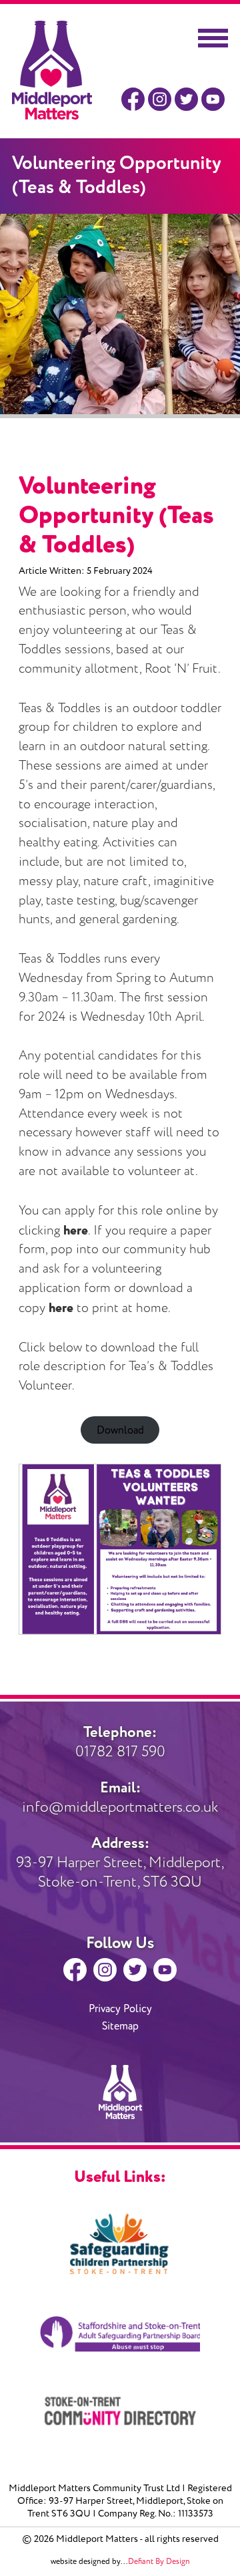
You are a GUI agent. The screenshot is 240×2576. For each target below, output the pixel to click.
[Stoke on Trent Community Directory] (120, 2411)
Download (120, 1430)
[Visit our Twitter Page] (186, 100)
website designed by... (120, 2562)
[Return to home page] (52, 116)
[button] (213, 38)
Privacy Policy (120, 2009)
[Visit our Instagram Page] (160, 100)
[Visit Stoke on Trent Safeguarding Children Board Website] (120, 2244)
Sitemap (120, 2026)
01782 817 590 (120, 1742)
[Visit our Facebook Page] (133, 100)
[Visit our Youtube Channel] (213, 100)
